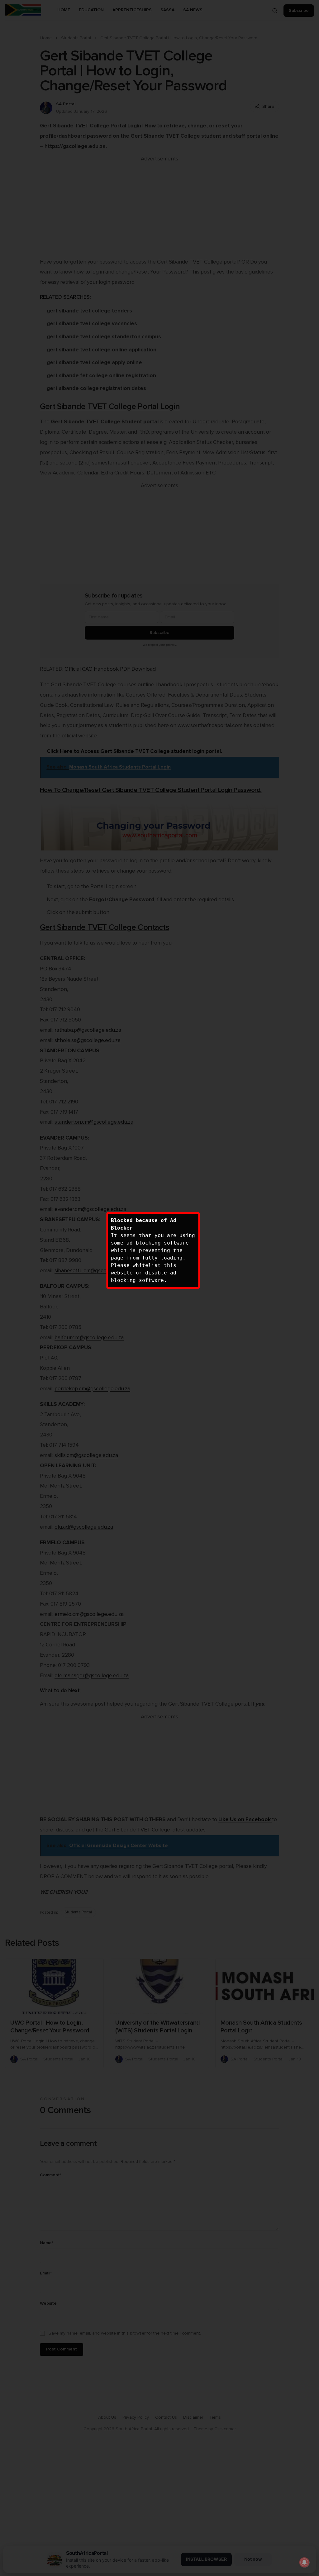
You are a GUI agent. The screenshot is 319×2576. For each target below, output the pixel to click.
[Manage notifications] (304, 2562)
